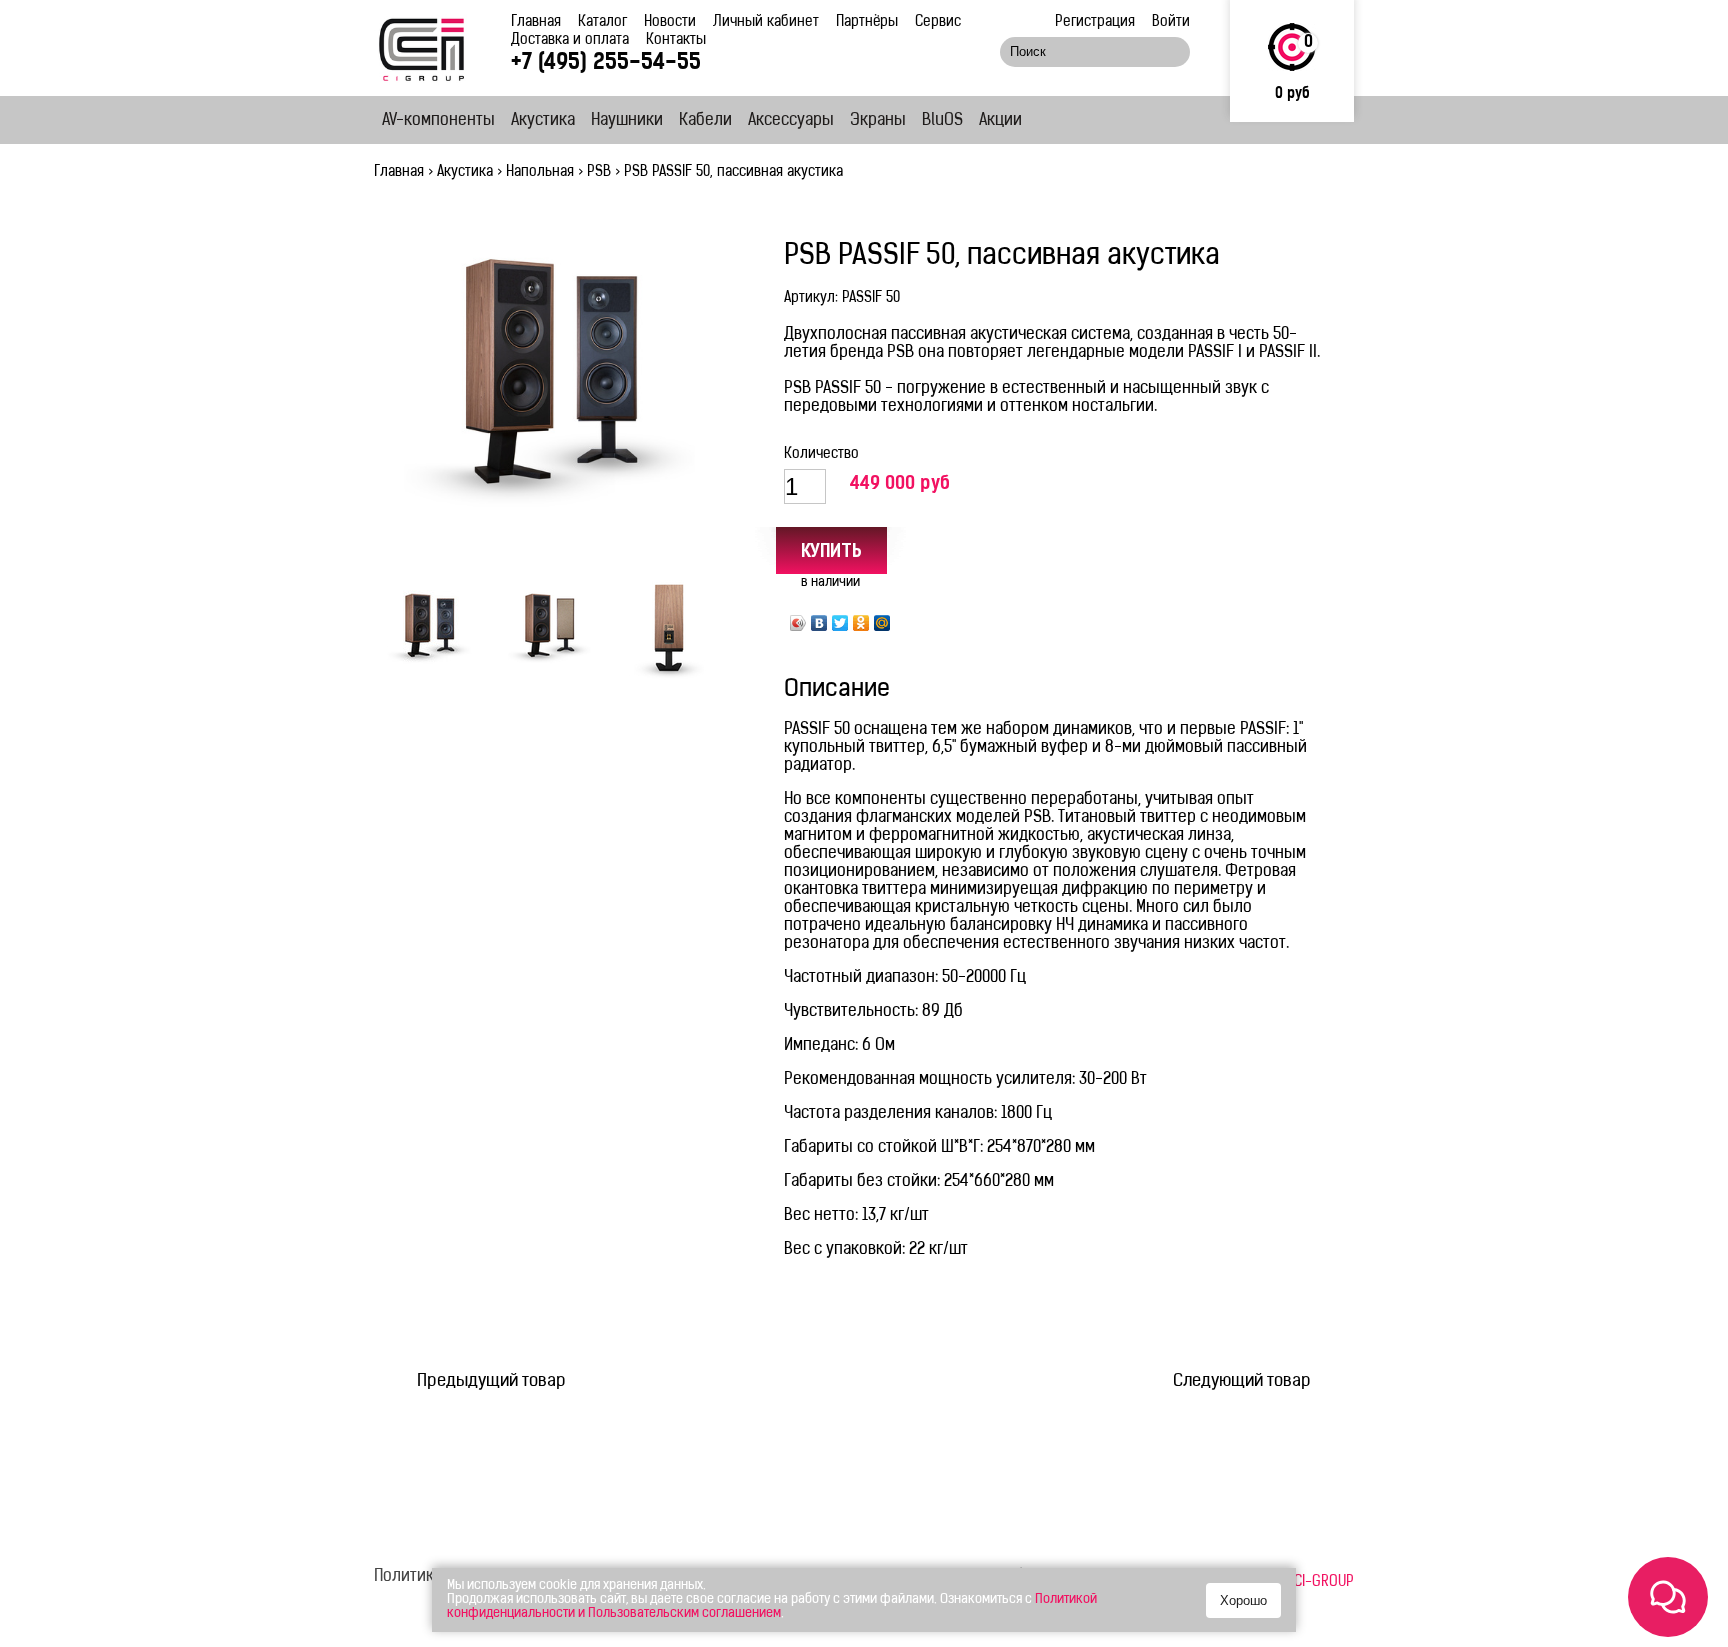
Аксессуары (791, 121)
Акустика (543, 121)
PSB (599, 172)
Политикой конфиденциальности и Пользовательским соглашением (772, 1606)
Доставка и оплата (570, 40)
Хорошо (1243, 1600)
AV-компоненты (438, 121)
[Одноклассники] (861, 623)
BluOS (942, 121)
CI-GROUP (1324, 1582)
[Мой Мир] (882, 623)
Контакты (676, 40)
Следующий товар (1242, 1381)
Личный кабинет (766, 22)
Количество (821, 454)
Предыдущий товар (491, 1381)
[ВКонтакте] (819, 623)
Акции (1000, 121)
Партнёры (867, 22)
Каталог (602, 22)
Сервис (938, 22)
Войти (1171, 22)
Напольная (540, 172)
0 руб (1292, 94)
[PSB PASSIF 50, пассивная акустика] (549, 387)
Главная (536, 22)
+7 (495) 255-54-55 (606, 63)
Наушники (627, 121)
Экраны (878, 121)
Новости (670, 22)
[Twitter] (840, 623)
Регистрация (1095, 22)
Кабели (705, 121)
